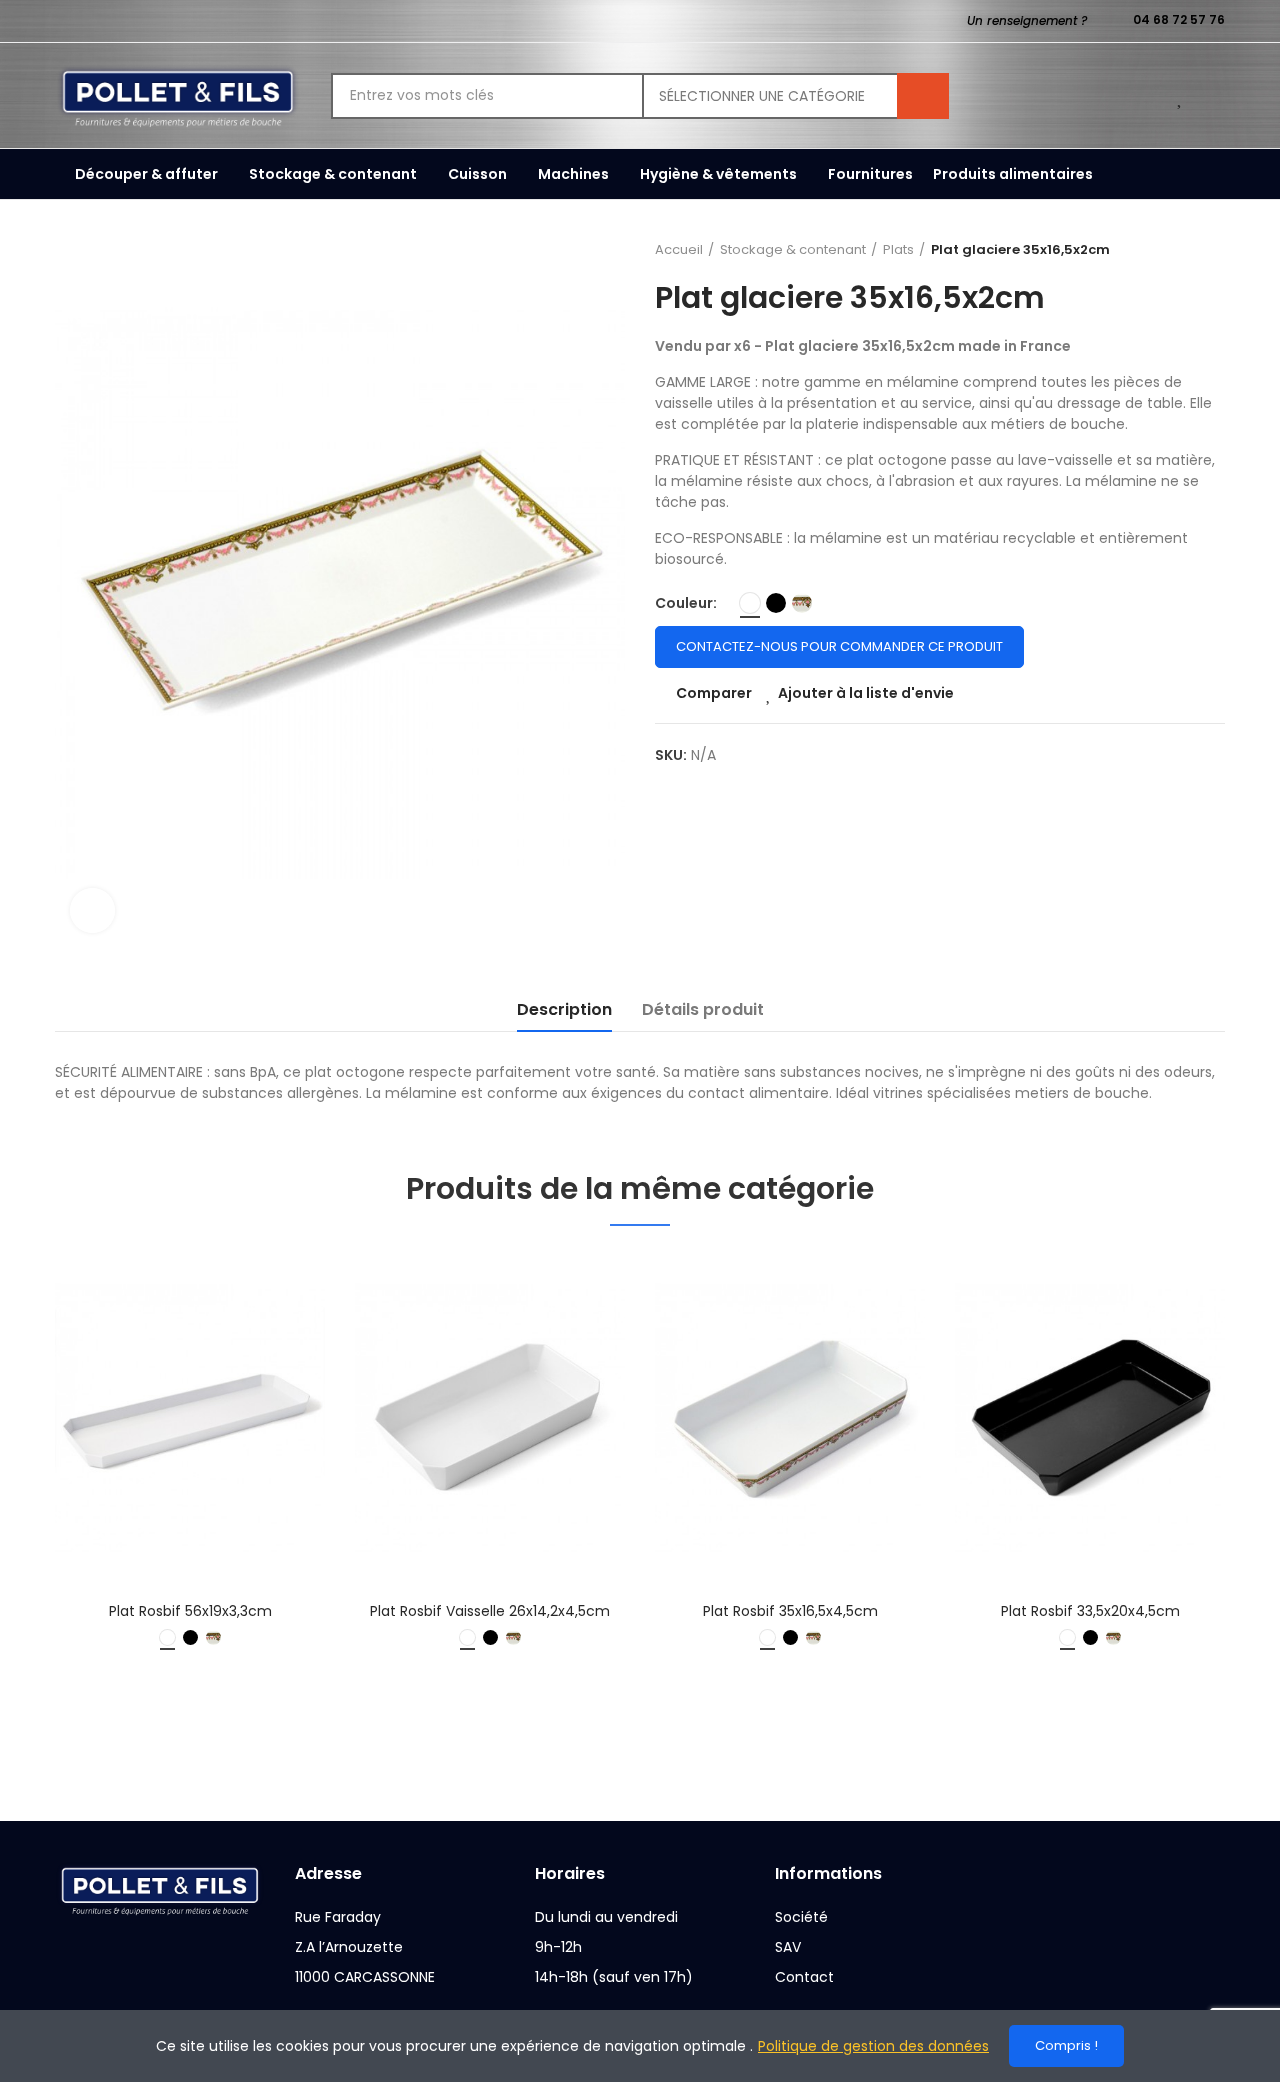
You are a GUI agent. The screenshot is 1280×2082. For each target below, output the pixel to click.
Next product (1210, 250)
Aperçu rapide (275, 1366)
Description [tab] (564, 1009)
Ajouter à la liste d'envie (866, 693)
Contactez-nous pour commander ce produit (839, 646)
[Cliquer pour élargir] (92, 910)
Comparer (714, 693)
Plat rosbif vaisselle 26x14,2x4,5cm (490, 1611)
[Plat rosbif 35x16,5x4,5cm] (790, 1418)
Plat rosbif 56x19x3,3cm (190, 1611)
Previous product (1160, 250)
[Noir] (776, 603)
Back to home (1185, 250)
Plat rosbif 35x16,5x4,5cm (790, 1611)
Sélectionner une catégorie (762, 96)
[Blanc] (750, 603)
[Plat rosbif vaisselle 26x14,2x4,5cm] (490, 1418)
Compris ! (1066, 2045)
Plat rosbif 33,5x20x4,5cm (1090, 1611)
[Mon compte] (1215, 96)
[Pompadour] (802, 603)
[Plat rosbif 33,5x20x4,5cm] (1090, 1418)
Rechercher (923, 96)
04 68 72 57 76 (1179, 19)
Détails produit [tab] (703, 1009)
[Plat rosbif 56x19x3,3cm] (190, 1418)
